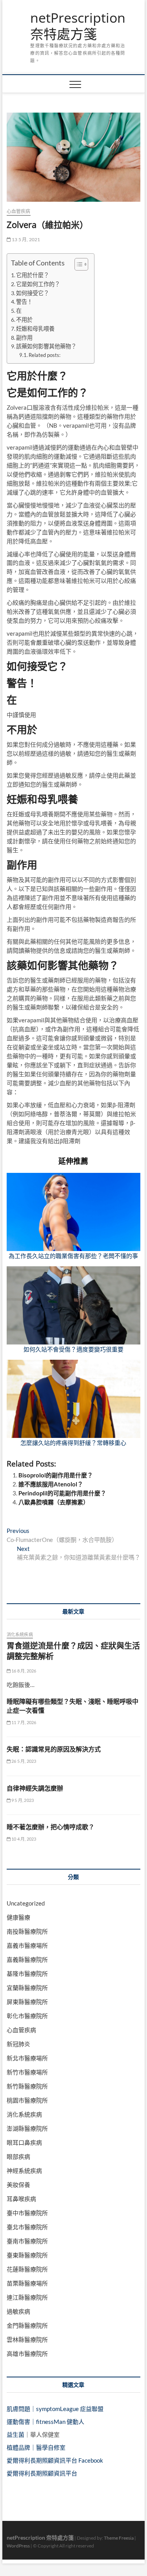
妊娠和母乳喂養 (35, 329)
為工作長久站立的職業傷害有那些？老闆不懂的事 (73, 1256)
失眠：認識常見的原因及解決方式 (54, 1749)
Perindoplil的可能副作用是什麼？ (62, 1493)
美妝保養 (18, 2185)
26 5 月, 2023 (24, 1761)
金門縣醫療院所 (27, 2325)
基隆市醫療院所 (27, 1974)
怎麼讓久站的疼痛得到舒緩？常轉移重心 (73, 1443)
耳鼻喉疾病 (21, 2199)
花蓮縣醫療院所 (27, 2269)
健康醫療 (18, 1917)
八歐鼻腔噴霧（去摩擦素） (54, 1502)
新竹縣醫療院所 (27, 2086)
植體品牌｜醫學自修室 (36, 2447)
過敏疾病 (18, 2311)
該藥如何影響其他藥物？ (46, 346)
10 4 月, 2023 (24, 1839)
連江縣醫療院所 (27, 2297)
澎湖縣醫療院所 (27, 2128)
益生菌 (15, 2434)
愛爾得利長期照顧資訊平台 (42, 2473)
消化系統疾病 (20, 1634)
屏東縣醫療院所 (27, 2002)
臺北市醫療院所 (27, 2227)
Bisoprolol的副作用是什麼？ (56, 1475)
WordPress (18, 2546)
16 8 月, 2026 (24, 1671)
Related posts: (44, 355)
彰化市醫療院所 (27, 2016)
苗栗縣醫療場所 (27, 2283)
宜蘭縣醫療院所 (27, 1988)
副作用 (24, 338)
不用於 (24, 320)
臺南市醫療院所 (27, 2241)
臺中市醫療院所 (27, 2213)
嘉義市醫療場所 (27, 1945)
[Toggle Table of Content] (77, 264)
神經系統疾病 (24, 2171)
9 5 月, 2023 (22, 1800)
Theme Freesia (119, 2538)
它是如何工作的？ (38, 284)
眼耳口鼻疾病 (24, 2142)
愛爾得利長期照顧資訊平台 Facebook (55, 2460)
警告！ (24, 302)
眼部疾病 (18, 2157)
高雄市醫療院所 (27, 2354)
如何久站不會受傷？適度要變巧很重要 (73, 1349)
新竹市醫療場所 (27, 2072)
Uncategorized (26, 1903)
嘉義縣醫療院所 (27, 1959)
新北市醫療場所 (27, 2058)
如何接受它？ (33, 293)
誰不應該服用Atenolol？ (51, 1484)
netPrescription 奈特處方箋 (78, 26)
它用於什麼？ (33, 275)
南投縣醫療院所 (27, 1931)
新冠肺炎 (18, 2044)
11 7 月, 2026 (24, 1722)
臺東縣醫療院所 (27, 2255)
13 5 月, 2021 (26, 239)
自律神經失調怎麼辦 (35, 1788)
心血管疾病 (19, 211)
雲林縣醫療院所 (27, 2339)
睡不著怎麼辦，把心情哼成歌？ (51, 1827)
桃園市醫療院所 (27, 2100)
